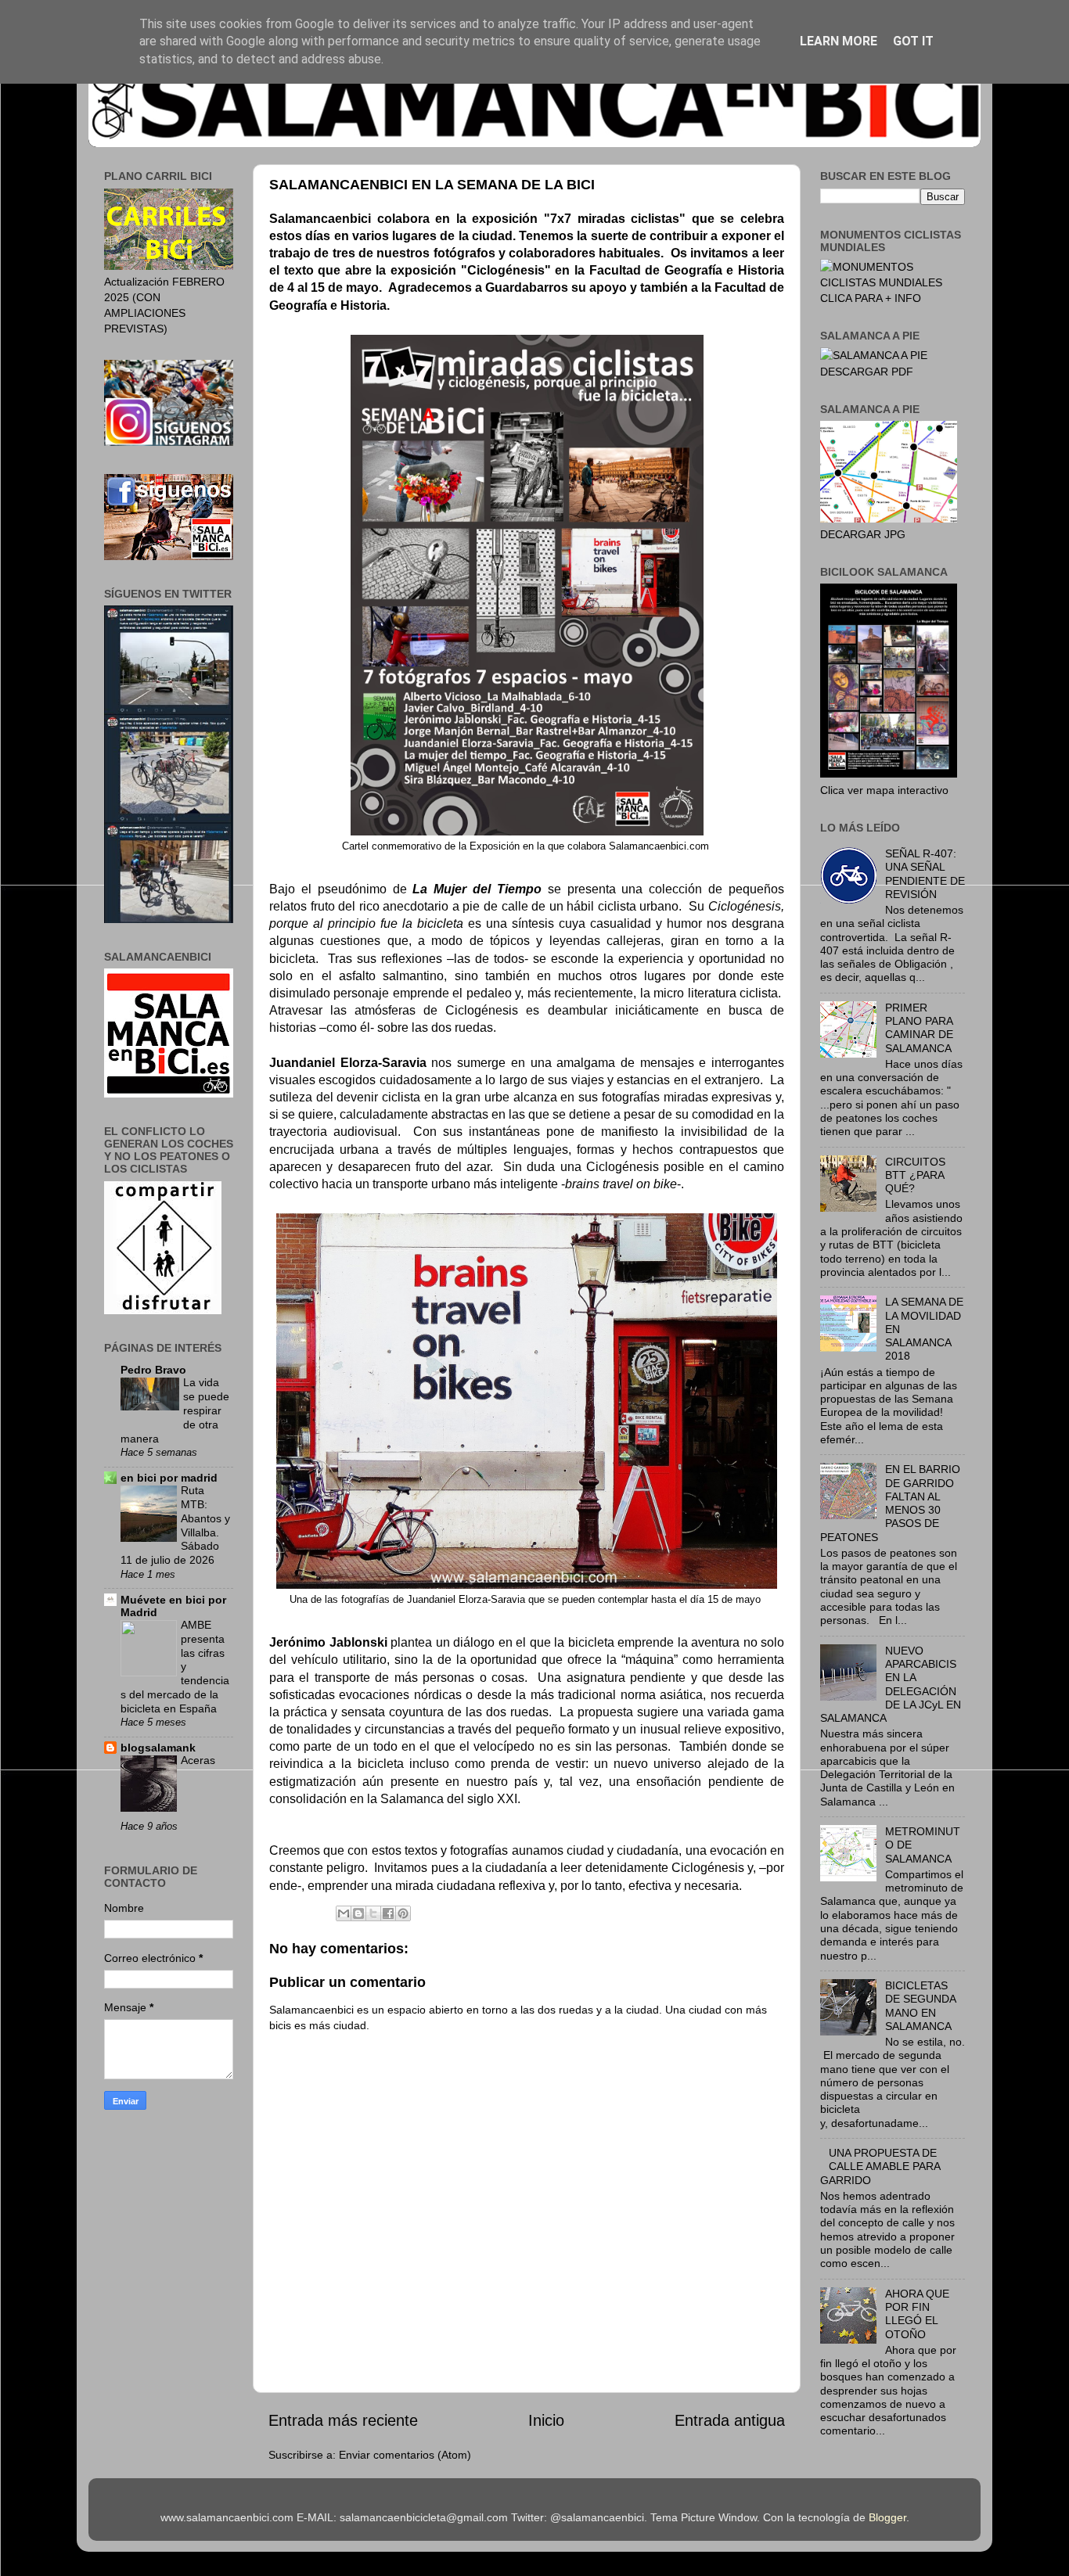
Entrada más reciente (343, 2420)
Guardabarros (527, 287)
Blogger (887, 2517)
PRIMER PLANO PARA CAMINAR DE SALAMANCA (919, 1028)
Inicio (546, 2420)
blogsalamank (158, 1748)
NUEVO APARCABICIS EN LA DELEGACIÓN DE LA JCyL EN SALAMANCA (891, 1684)
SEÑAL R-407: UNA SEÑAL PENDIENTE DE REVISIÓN (925, 874)
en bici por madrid (169, 1478)
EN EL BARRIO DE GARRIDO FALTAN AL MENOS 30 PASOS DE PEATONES (890, 1503)
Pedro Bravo (153, 1370)
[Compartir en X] (373, 1913)
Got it (913, 41)
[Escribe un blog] (358, 1913)
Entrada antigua (730, 2420)
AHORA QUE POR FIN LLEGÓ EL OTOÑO (917, 2314)
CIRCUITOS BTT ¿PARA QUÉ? (915, 1175)
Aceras (198, 1760)
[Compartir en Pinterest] (403, 1913)
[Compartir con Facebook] (388, 1913)
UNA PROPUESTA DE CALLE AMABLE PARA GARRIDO (880, 2166)
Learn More (839, 41)
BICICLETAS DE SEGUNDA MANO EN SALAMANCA (920, 2006)
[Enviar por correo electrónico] (344, 1913)
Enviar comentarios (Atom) (405, 2455)
